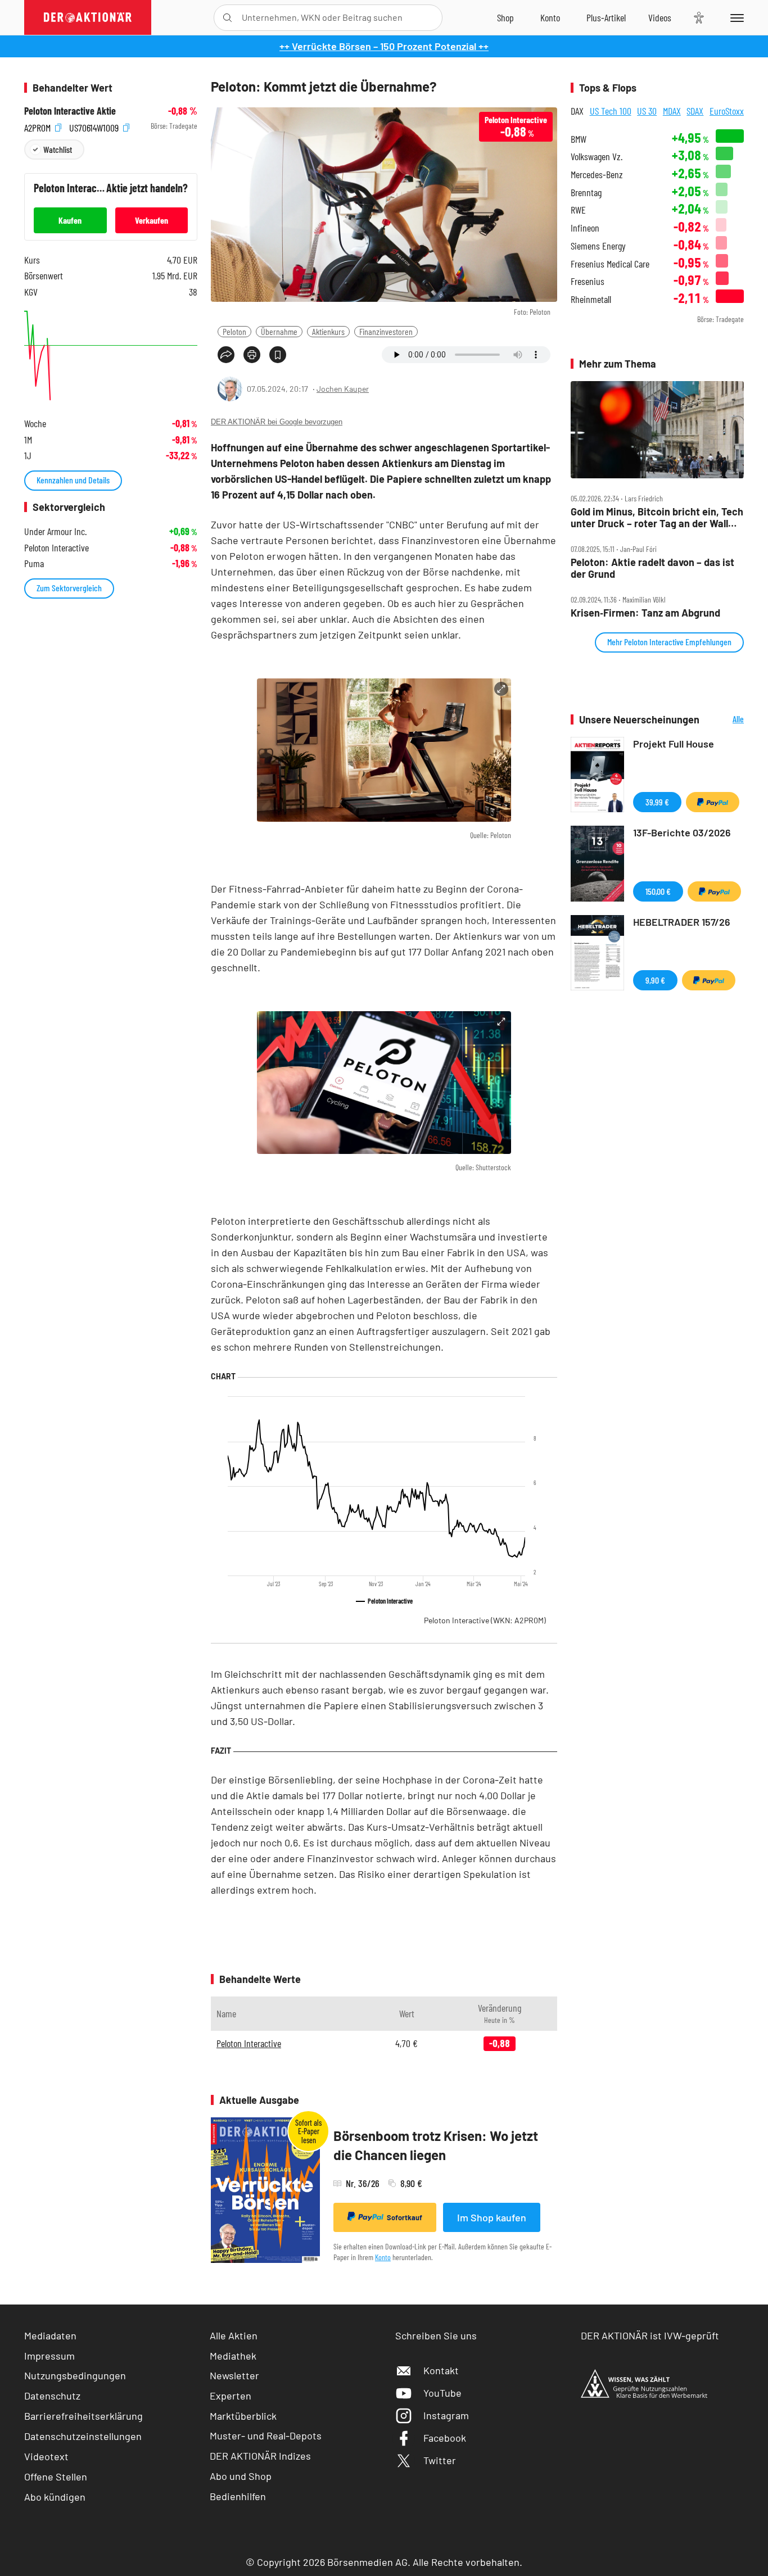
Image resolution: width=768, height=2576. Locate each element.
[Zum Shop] (505, 17)
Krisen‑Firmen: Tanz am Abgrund (645, 613)
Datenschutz (52, 2396)
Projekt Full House (674, 744)
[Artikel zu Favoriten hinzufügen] (278, 355)
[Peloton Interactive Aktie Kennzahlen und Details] (111, 356)
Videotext (46, 2456)
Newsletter (234, 2375)
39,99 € (657, 802)
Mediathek (233, 2356)
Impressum (49, 2356)
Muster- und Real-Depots (266, 2435)
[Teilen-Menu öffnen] (226, 355)
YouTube (442, 2393)
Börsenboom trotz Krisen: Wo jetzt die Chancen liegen (436, 2145)
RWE (578, 210)
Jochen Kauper (343, 389)
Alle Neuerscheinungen (724, 720)
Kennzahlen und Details (73, 480)
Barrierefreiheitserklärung (83, 2416)
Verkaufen (152, 220)
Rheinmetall (591, 299)
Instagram (446, 2415)
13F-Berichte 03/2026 (682, 832)
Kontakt (441, 2370)
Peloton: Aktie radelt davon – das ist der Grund (652, 568)
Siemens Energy (598, 246)
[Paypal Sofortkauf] (713, 802)
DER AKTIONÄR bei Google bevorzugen (277, 422)
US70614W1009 (95, 126)
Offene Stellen (56, 2477)
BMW (579, 139)
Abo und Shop (241, 2476)
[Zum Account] (550, 17)
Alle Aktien (234, 2335)
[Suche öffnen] (227, 18)
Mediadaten (50, 2335)
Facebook (445, 2438)
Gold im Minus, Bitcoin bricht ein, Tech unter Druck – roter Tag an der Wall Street (657, 517)
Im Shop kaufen (492, 2217)
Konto (383, 2257)
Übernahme (279, 331)
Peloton (234, 331)
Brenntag (586, 193)
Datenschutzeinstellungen (83, 2436)
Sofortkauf (405, 2217)
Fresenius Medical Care (610, 264)
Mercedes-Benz (597, 175)
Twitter (440, 2460)
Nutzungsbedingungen (75, 2375)
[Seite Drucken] (252, 355)
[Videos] (660, 17)
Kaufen (70, 220)
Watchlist (58, 149)
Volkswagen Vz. (597, 157)
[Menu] (735, 17)
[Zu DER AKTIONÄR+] (606, 17)
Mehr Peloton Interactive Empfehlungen (669, 642)
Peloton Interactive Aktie (70, 111)
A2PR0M (39, 126)
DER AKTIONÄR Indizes (260, 2456)
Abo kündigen (55, 2497)
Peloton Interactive (485, 1620)
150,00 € (658, 891)
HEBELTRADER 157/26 (682, 922)
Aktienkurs (328, 331)
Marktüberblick (243, 2416)
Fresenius (588, 281)
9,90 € (655, 980)
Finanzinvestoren (386, 331)
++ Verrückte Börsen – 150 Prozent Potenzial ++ (384, 46)
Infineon (585, 228)
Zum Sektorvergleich (69, 588)
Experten (231, 2396)
